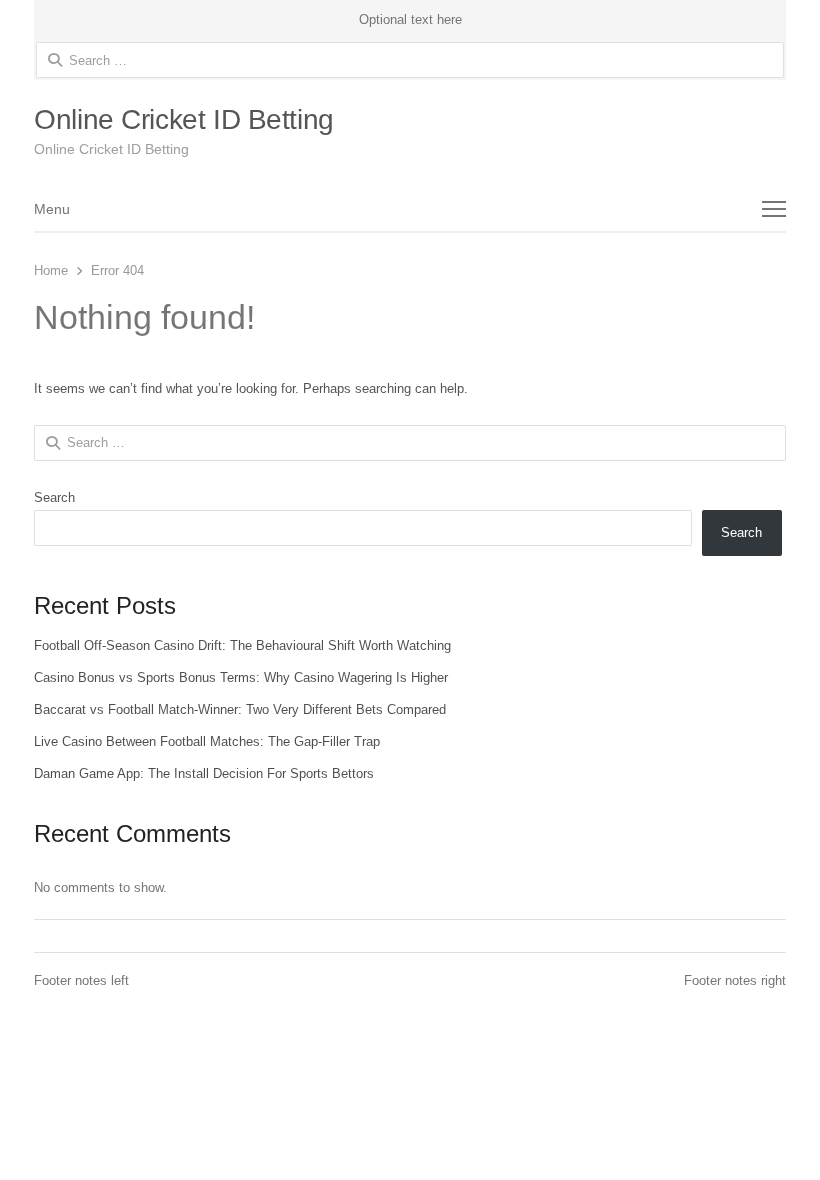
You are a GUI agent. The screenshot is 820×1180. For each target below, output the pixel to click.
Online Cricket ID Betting (184, 119)
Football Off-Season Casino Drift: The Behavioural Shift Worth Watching (242, 645)
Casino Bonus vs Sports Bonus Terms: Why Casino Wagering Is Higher (241, 677)
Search (54, 497)
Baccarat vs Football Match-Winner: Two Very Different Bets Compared (240, 709)
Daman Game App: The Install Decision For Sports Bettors (204, 773)
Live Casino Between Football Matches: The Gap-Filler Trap (207, 741)
